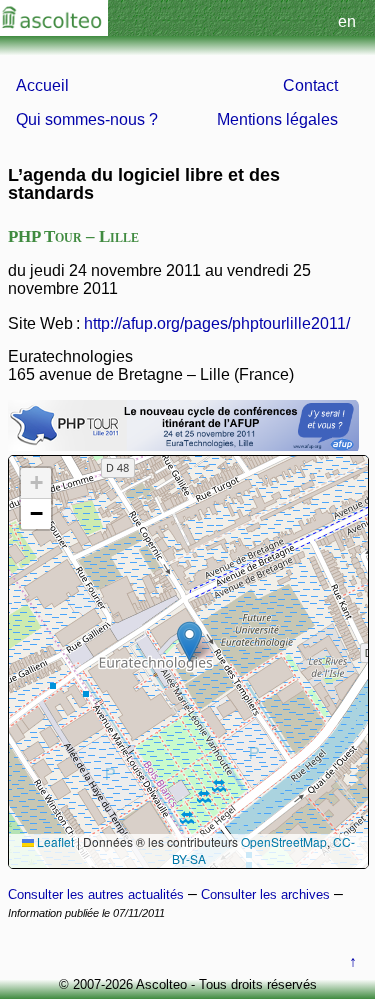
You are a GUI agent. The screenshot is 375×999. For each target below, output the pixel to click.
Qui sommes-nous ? (87, 119)
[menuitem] (96, 86)
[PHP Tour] (183, 445)
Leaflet (54, 841)
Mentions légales (277, 119)
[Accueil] (54, 30)
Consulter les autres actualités (96, 894)
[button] (189, 641)
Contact (310, 85)
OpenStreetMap (284, 841)
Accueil (42, 85)
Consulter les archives (265, 894)
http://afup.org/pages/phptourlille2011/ (217, 323)
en (347, 21)
